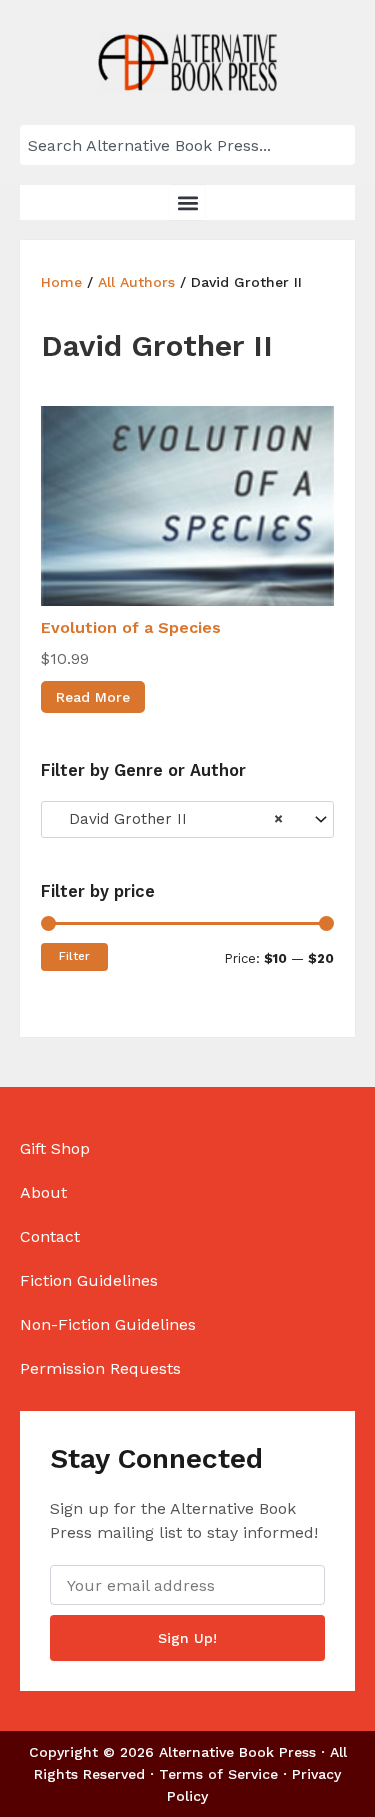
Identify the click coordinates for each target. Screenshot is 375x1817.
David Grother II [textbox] (168, 819)
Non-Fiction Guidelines (108, 1324)
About (43, 1192)
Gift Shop (55, 1148)
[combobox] (187, 145)
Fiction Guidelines (89, 1280)
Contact (50, 1236)
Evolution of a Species (131, 627)
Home (61, 282)
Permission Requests (100, 1368)
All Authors (136, 282)
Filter (74, 956)
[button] (187, 202)
